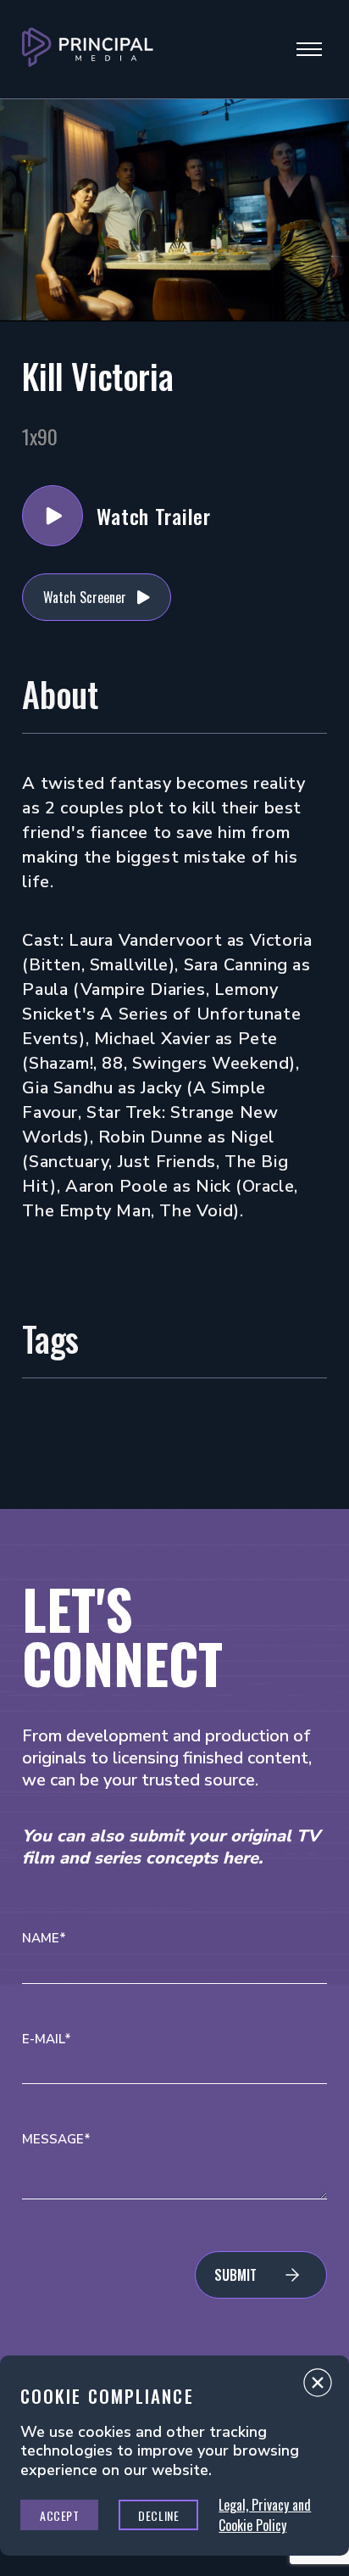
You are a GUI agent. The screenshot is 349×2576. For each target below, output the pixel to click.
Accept (59, 2515)
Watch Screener (85, 597)
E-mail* (47, 2040)
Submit (235, 2275)
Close (318, 2387)
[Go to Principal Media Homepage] (88, 49)
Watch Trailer (53, 516)
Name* (44, 1939)
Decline (158, 2515)
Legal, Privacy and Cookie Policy (265, 2515)
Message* (56, 2140)
